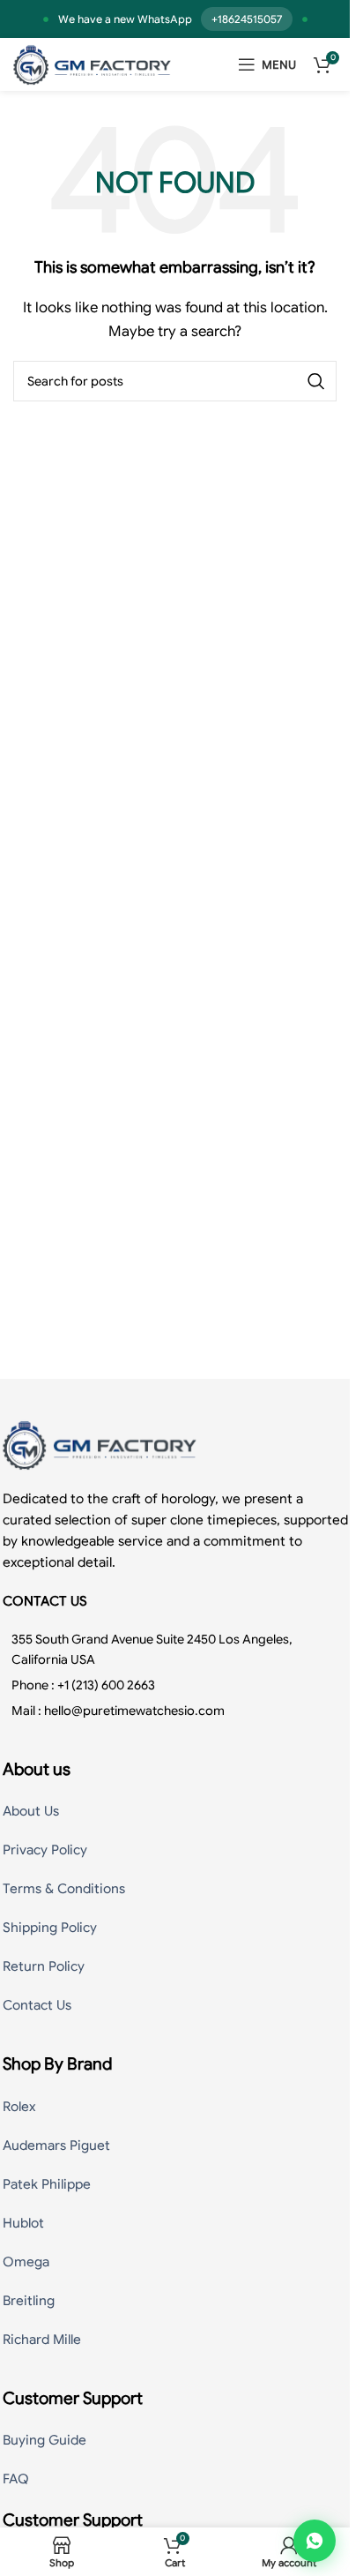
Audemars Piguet (56, 2145)
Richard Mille (42, 2340)
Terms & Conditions (64, 1889)
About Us (31, 1811)
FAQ (16, 2479)
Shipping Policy (50, 1928)
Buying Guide (44, 2440)
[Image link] (100, 1444)
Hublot (23, 2223)
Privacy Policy (45, 1850)
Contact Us (37, 2005)
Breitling (29, 2301)
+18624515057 (247, 19)
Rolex (19, 2107)
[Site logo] (92, 64)
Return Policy (44, 1966)
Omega (26, 2262)
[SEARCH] (316, 381)
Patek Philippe (47, 2184)
